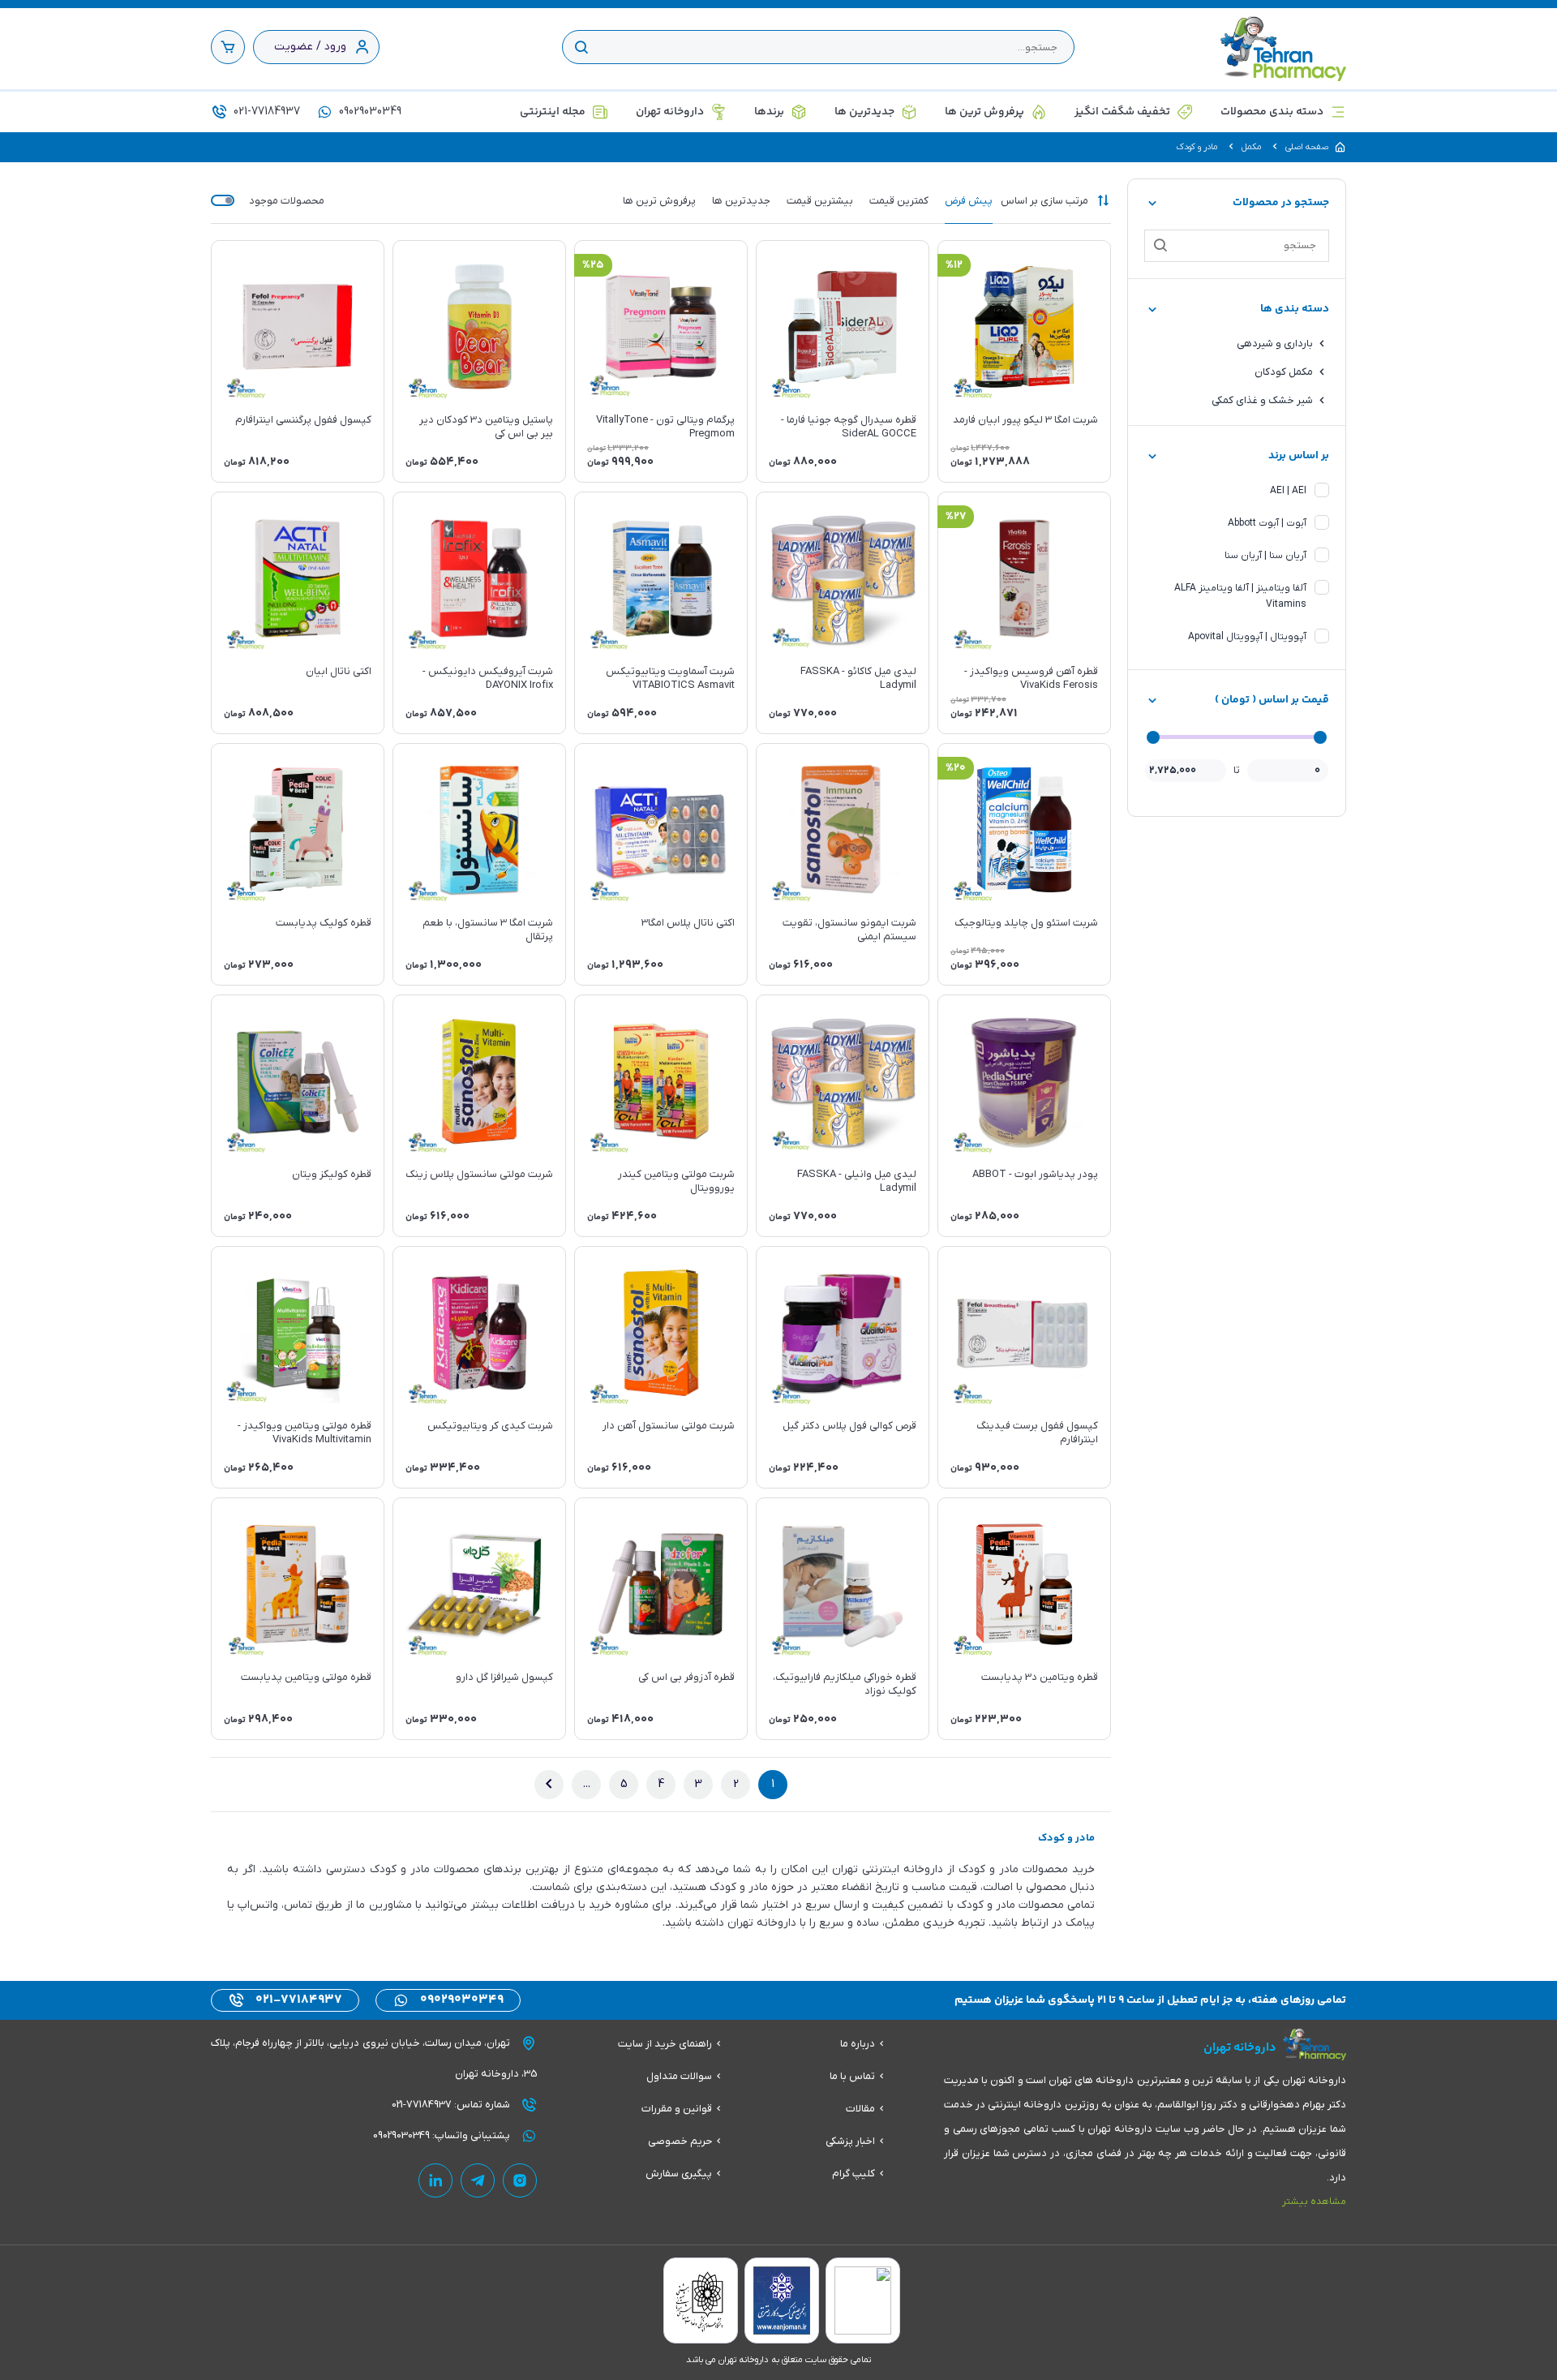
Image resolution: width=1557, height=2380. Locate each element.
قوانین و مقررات (677, 2109)
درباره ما (858, 2044)
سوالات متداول (679, 2076)
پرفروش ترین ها (984, 112)
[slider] (1320, 737)
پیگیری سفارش (679, 2174)
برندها (769, 112)
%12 (954, 265)
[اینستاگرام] (520, 2180)
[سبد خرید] (228, 47)
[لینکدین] (435, 2180)
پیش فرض (969, 201)
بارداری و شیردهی (1275, 344)
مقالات (860, 2109)
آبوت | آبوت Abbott (1267, 523)
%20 (956, 768)
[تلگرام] (478, 2180)
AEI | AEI (1288, 491)
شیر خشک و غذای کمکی (1262, 400)
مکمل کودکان (1284, 372)
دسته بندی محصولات (1272, 112)
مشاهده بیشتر (1314, 2202)
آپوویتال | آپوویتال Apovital (1247, 637)
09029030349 (369, 112)
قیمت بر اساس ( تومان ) (1272, 700)
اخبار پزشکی (850, 2141)
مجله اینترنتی (553, 112)
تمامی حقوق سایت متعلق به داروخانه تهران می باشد (778, 2360)
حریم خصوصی (680, 2141)
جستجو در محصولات (1281, 203)
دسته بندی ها (1295, 309)
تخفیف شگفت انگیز (1122, 112)
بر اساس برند (1299, 456)
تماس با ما (852, 2076)
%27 (956, 517)
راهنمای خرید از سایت (665, 2044)
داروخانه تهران (670, 112)
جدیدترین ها (864, 112)
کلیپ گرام (854, 2174)
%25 (593, 265)
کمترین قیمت (899, 201)
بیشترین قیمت (820, 201)
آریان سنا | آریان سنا (1265, 556)
